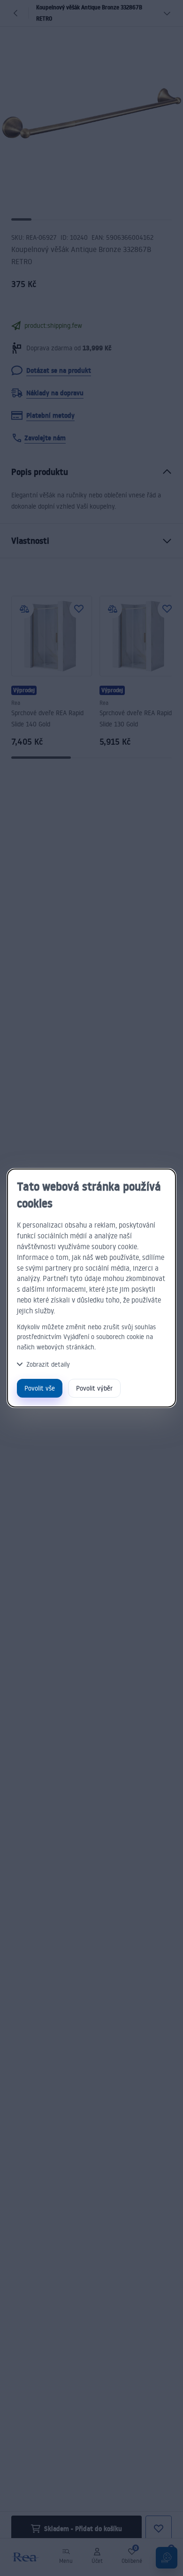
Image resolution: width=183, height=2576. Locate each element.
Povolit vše (40, 1388)
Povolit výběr (94, 1388)
